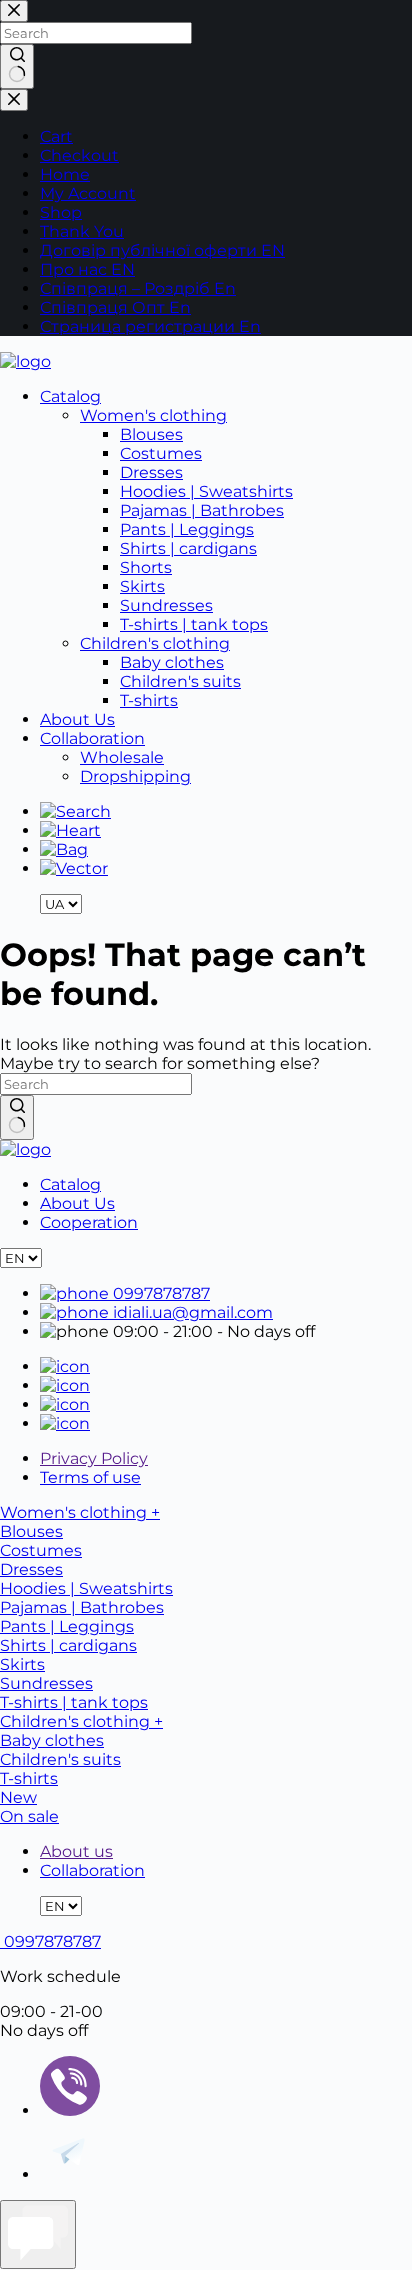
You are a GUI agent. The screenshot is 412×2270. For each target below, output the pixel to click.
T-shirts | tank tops (194, 624)
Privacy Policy (94, 1458)
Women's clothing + (80, 1512)
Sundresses (166, 605)
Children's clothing (155, 643)
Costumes (161, 453)
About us (76, 1851)
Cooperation (89, 1222)
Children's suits (180, 681)
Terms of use (90, 1477)
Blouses (151, 434)
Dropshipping (135, 776)
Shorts (146, 567)
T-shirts (149, 700)
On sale (29, 1816)
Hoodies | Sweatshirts (206, 491)
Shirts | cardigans (188, 548)
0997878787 (159, 1293)
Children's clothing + (81, 1721)
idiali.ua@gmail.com (191, 1312)
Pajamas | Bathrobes (202, 510)
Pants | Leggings (187, 529)
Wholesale (122, 757)
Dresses (151, 472)
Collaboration (92, 738)
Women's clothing (153, 415)
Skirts (142, 586)
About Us (77, 719)
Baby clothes (172, 662)
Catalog (70, 396)
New (18, 1797)
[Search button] (17, 1117)
